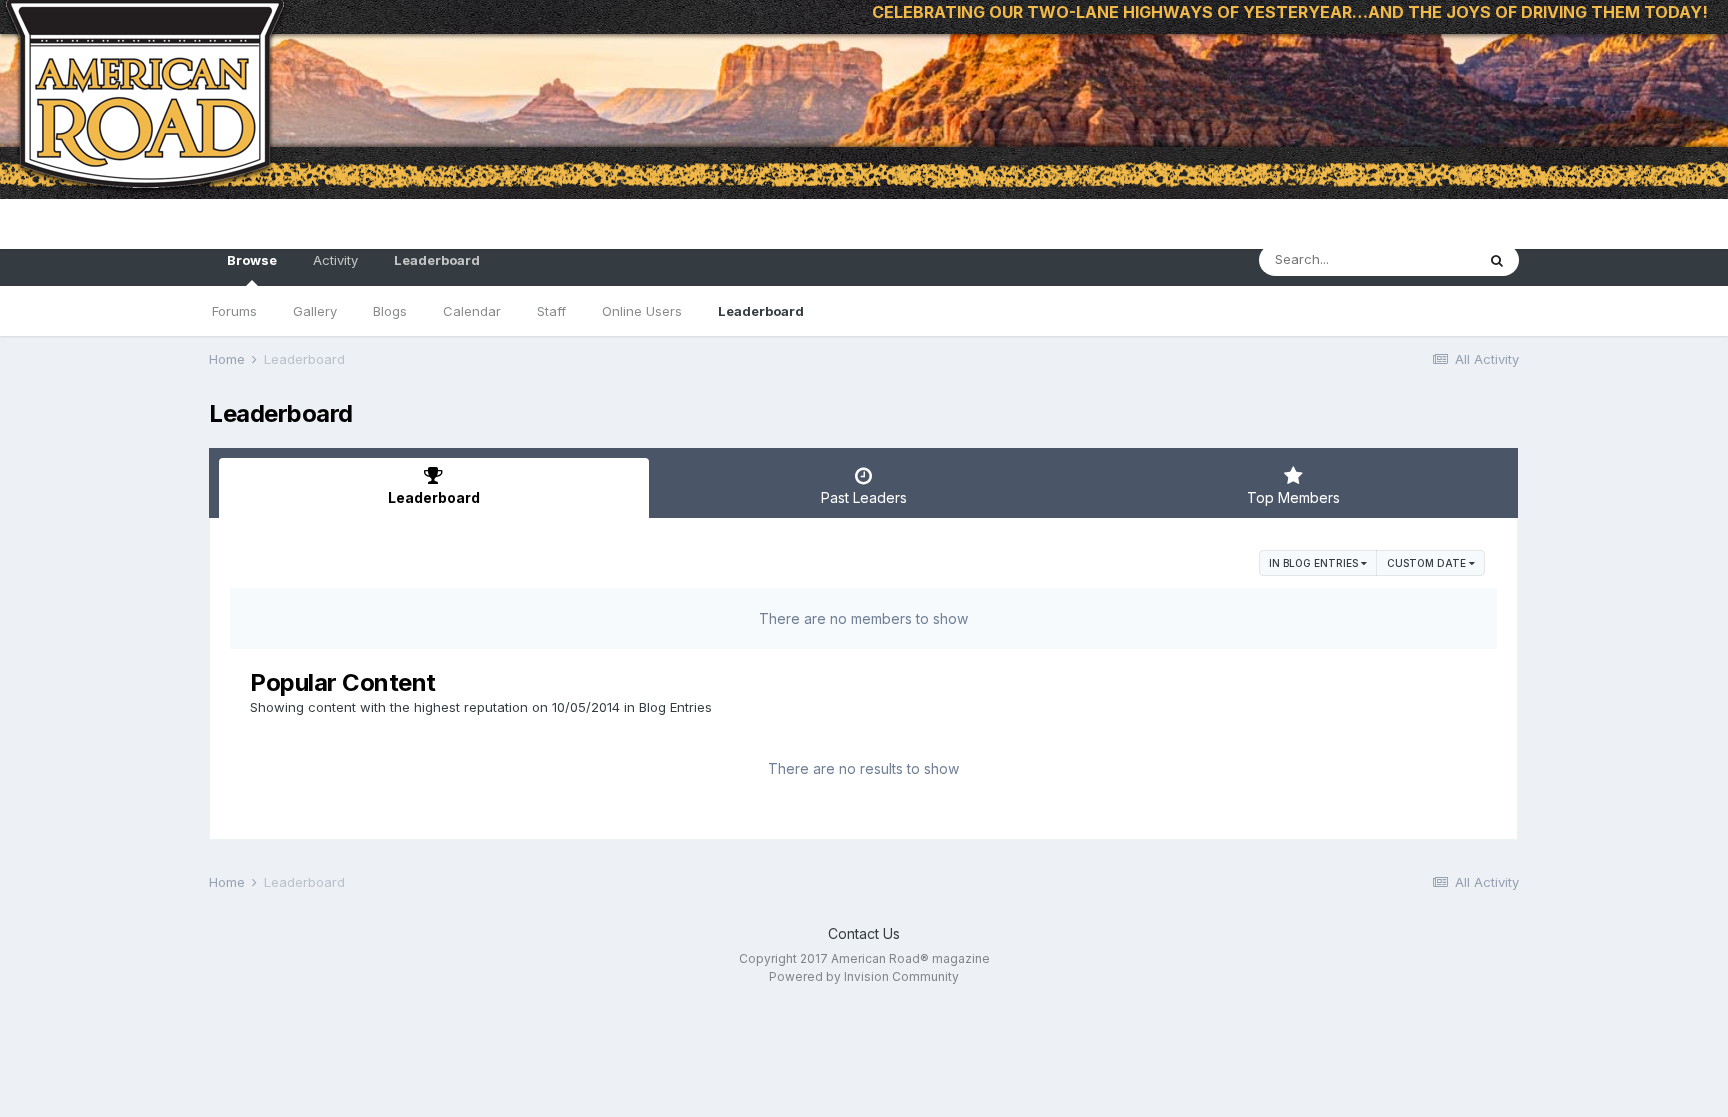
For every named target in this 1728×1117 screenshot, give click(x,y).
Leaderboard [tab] (434, 497)
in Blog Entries (1315, 563)
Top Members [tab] (1293, 497)
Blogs (390, 311)
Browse (252, 260)
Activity (335, 260)
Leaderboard (761, 311)
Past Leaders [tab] (864, 497)
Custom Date (1428, 563)
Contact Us (864, 933)
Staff (551, 311)
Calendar (472, 311)
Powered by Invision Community (864, 976)
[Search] (1497, 260)
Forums (234, 311)
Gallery (315, 311)
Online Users (642, 311)
